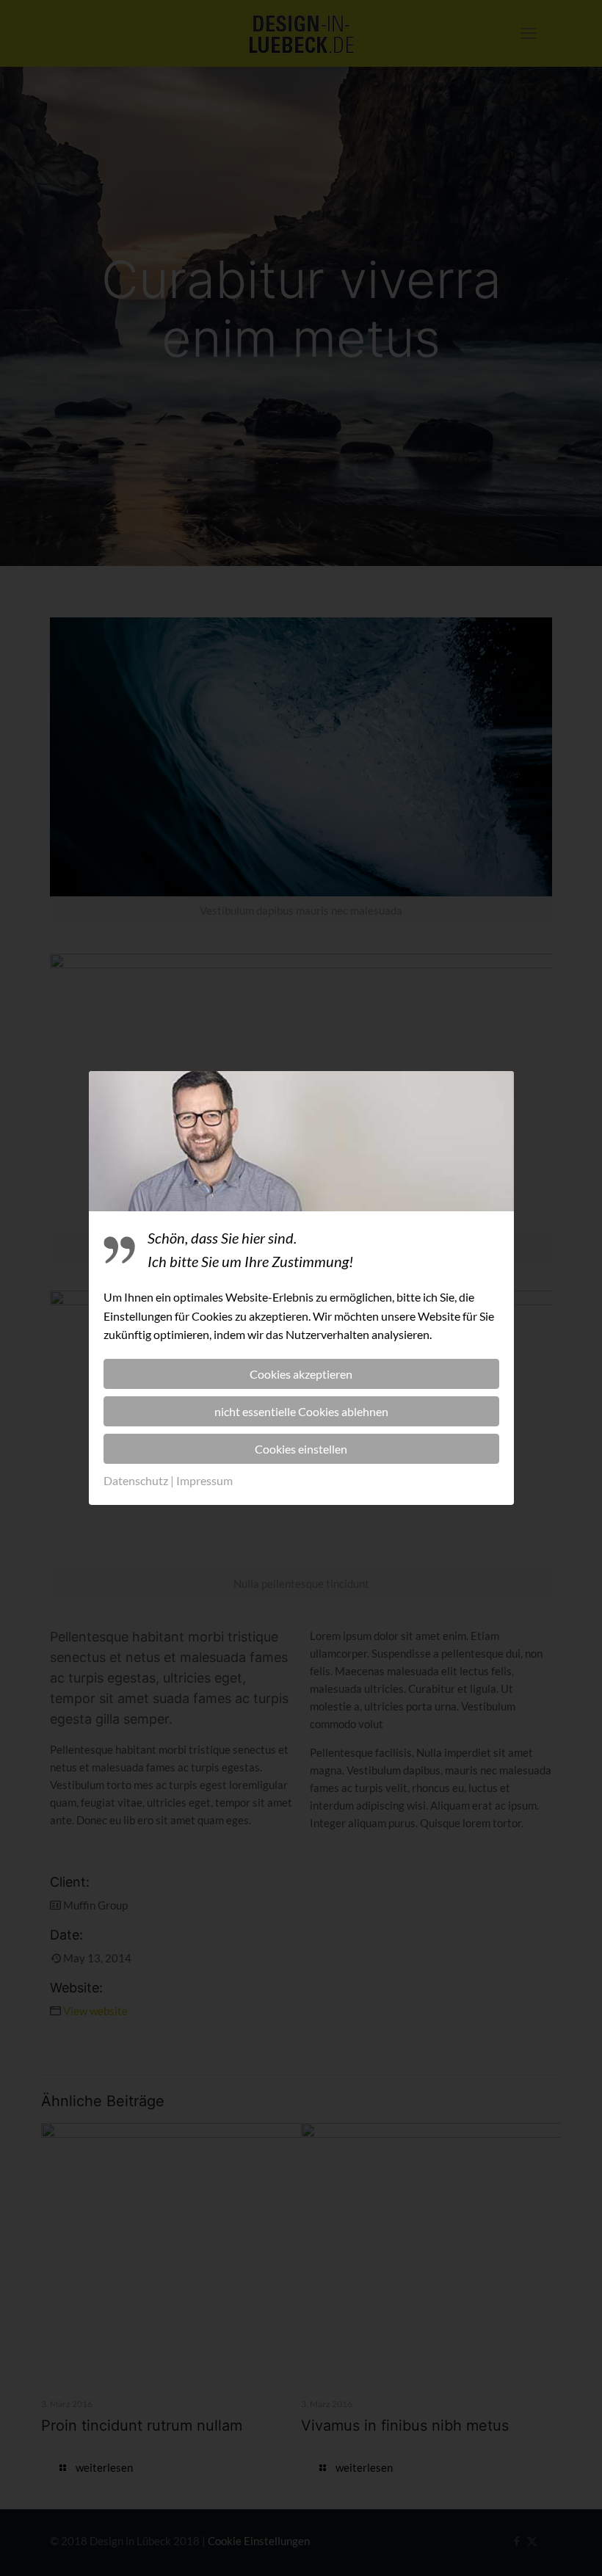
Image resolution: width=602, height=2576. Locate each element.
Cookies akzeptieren (301, 1374)
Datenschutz (136, 1480)
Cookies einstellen (301, 1449)
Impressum (204, 1480)
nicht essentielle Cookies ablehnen (301, 1411)
